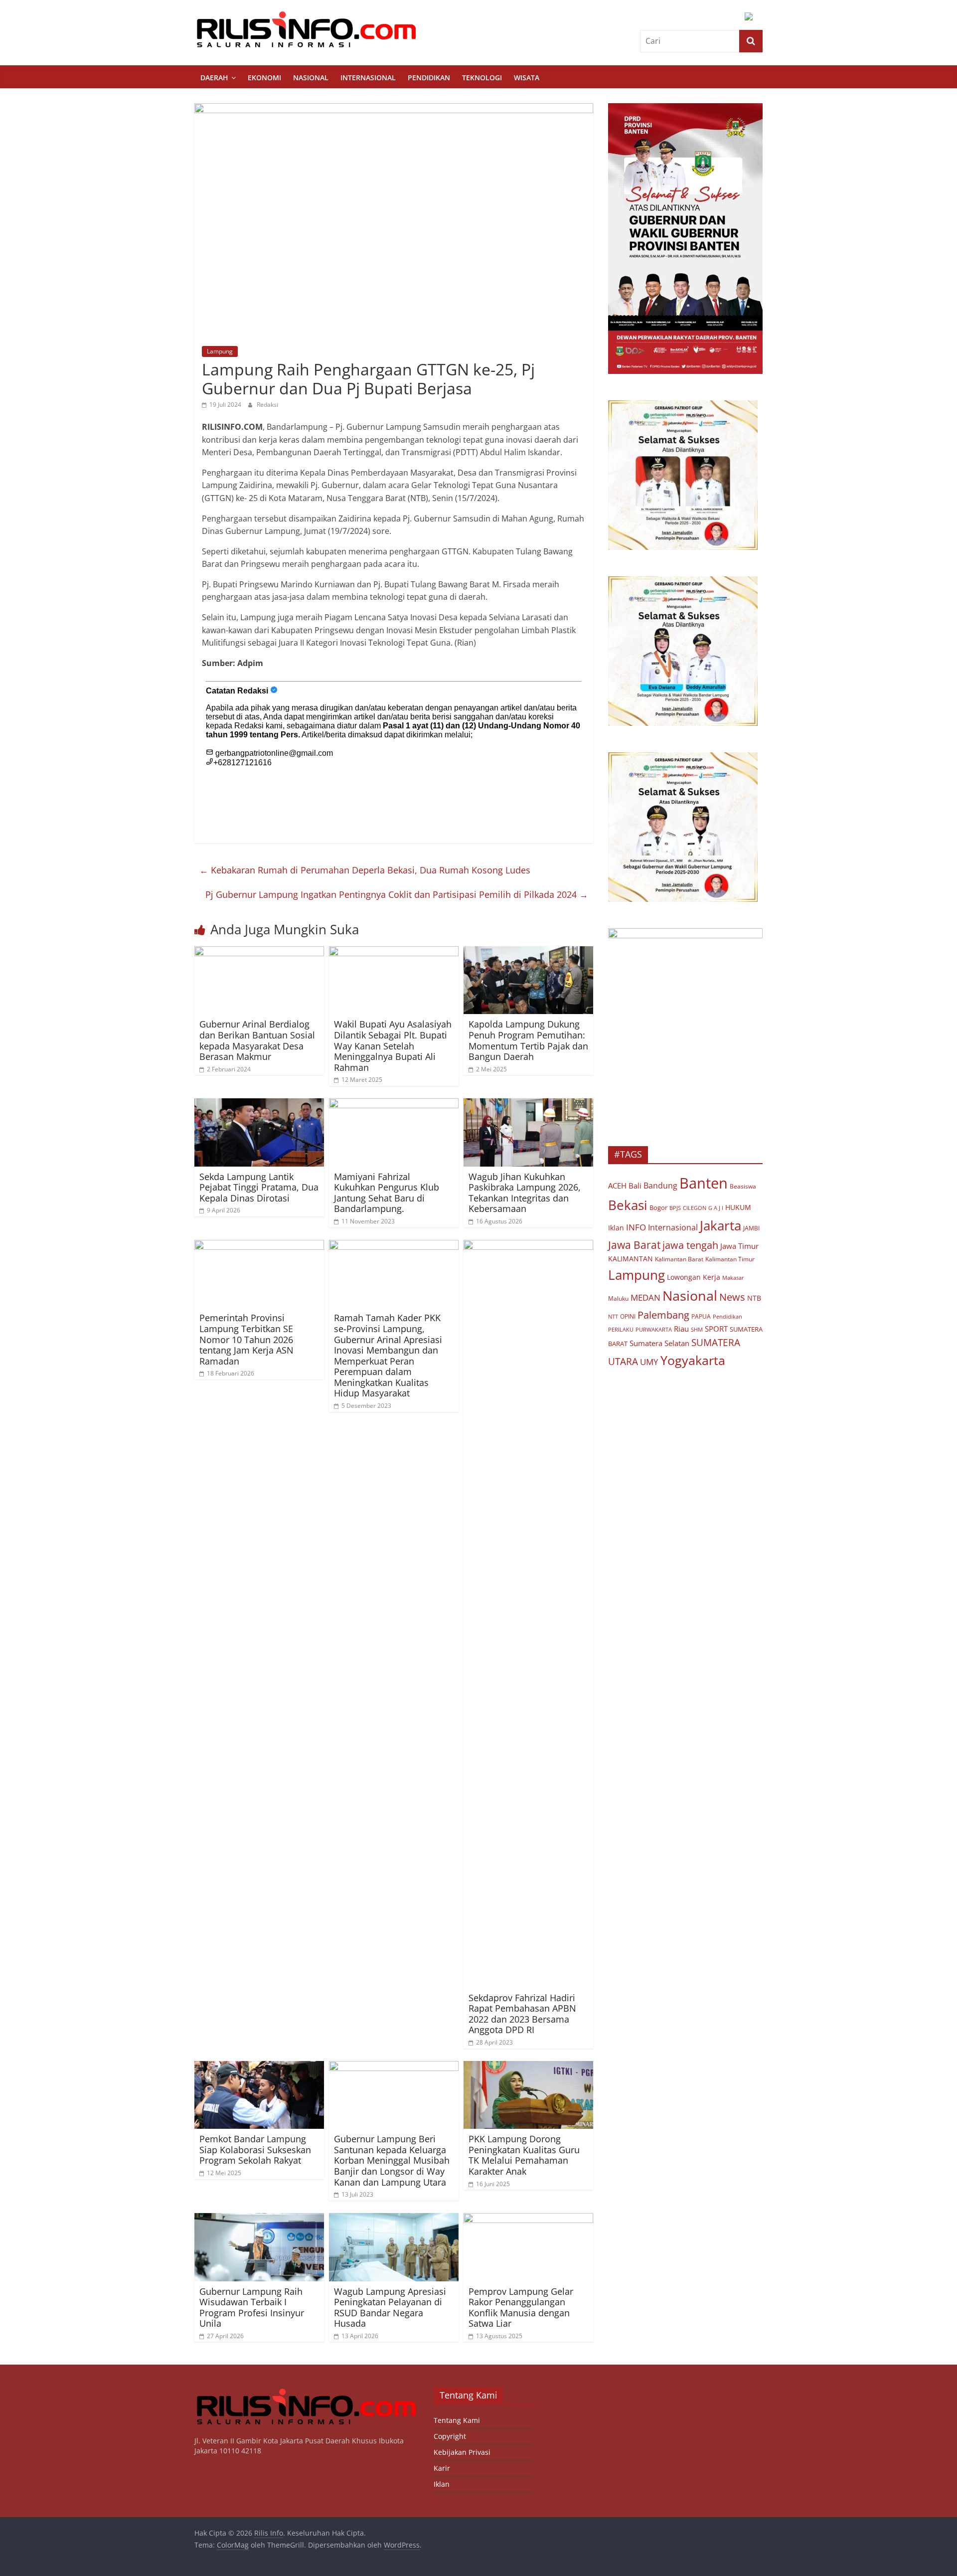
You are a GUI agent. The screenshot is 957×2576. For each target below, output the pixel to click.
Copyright (450, 2436)
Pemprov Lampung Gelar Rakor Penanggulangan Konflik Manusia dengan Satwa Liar (521, 2308)
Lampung (220, 351)
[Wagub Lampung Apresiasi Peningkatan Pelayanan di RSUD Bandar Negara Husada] (394, 2219)
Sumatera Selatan (659, 1343)
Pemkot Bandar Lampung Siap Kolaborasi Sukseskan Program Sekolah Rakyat (255, 2149)
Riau (681, 1329)
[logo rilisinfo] (307, 2392)
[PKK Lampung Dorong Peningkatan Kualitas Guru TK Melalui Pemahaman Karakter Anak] (528, 2067)
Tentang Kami (457, 2420)
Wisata (527, 78)
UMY (649, 1362)
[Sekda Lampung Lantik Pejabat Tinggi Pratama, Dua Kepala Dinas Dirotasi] (259, 1104)
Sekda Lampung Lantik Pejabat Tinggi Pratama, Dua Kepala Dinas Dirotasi (259, 1187)
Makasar (733, 1278)
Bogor (658, 1207)
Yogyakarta (693, 1360)
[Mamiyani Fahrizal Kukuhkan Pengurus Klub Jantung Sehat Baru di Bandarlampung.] (394, 1104)
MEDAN (645, 1297)
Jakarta (720, 1225)
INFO (636, 1227)
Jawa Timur (739, 1246)
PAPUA (701, 1316)
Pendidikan (429, 78)
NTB (754, 1298)
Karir (442, 2468)
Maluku (618, 1298)
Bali (635, 1186)
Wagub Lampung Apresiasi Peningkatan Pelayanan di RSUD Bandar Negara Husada (390, 2308)
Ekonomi (264, 78)
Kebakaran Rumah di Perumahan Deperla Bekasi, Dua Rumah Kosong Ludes (365, 870)
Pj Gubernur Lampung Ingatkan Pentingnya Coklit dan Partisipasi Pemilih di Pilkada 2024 (397, 894)
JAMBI (751, 1228)
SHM (697, 1329)
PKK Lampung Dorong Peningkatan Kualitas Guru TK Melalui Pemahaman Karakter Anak (524, 2155)
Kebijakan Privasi (462, 2452)
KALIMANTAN (631, 1259)
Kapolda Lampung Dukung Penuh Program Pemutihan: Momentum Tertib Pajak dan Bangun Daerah (528, 1040)
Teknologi (482, 78)
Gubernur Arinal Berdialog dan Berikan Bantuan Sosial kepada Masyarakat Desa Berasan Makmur (257, 1040)
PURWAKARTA (654, 1329)
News (732, 1297)
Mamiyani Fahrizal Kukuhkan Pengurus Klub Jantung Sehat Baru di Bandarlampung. (387, 1193)
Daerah (214, 78)
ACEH (617, 1186)
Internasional (368, 78)
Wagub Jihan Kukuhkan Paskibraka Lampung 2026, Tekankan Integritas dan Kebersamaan (525, 1193)
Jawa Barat (634, 1245)
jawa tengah (690, 1245)
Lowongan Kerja (694, 1277)
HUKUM (738, 1207)
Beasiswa (743, 1186)
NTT (613, 1316)
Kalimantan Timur (730, 1259)
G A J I (716, 1208)
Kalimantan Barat (679, 1259)
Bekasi (628, 1205)
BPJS (675, 1208)
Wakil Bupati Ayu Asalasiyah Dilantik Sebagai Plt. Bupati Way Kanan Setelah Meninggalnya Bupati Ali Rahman (393, 1045)
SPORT (716, 1329)
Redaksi (267, 405)
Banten (704, 1183)
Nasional (311, 78)
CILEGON (695, 1208)
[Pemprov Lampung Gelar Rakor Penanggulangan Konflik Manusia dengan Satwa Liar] (528, 2219)
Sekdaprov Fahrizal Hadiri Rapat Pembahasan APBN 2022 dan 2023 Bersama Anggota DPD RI (522, 2014)
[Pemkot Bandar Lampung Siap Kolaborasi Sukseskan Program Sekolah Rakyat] (259, 2067)
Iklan (616, 1228)
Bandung (660, 1186)
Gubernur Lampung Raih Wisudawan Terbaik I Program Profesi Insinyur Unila (252, 2308)
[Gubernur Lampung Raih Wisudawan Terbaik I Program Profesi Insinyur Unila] (259, 2219)
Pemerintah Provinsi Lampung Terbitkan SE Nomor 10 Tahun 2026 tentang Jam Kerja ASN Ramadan (246, 1339)
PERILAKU (621, 1330)
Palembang (663, 1315)
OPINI (628, 1316)
